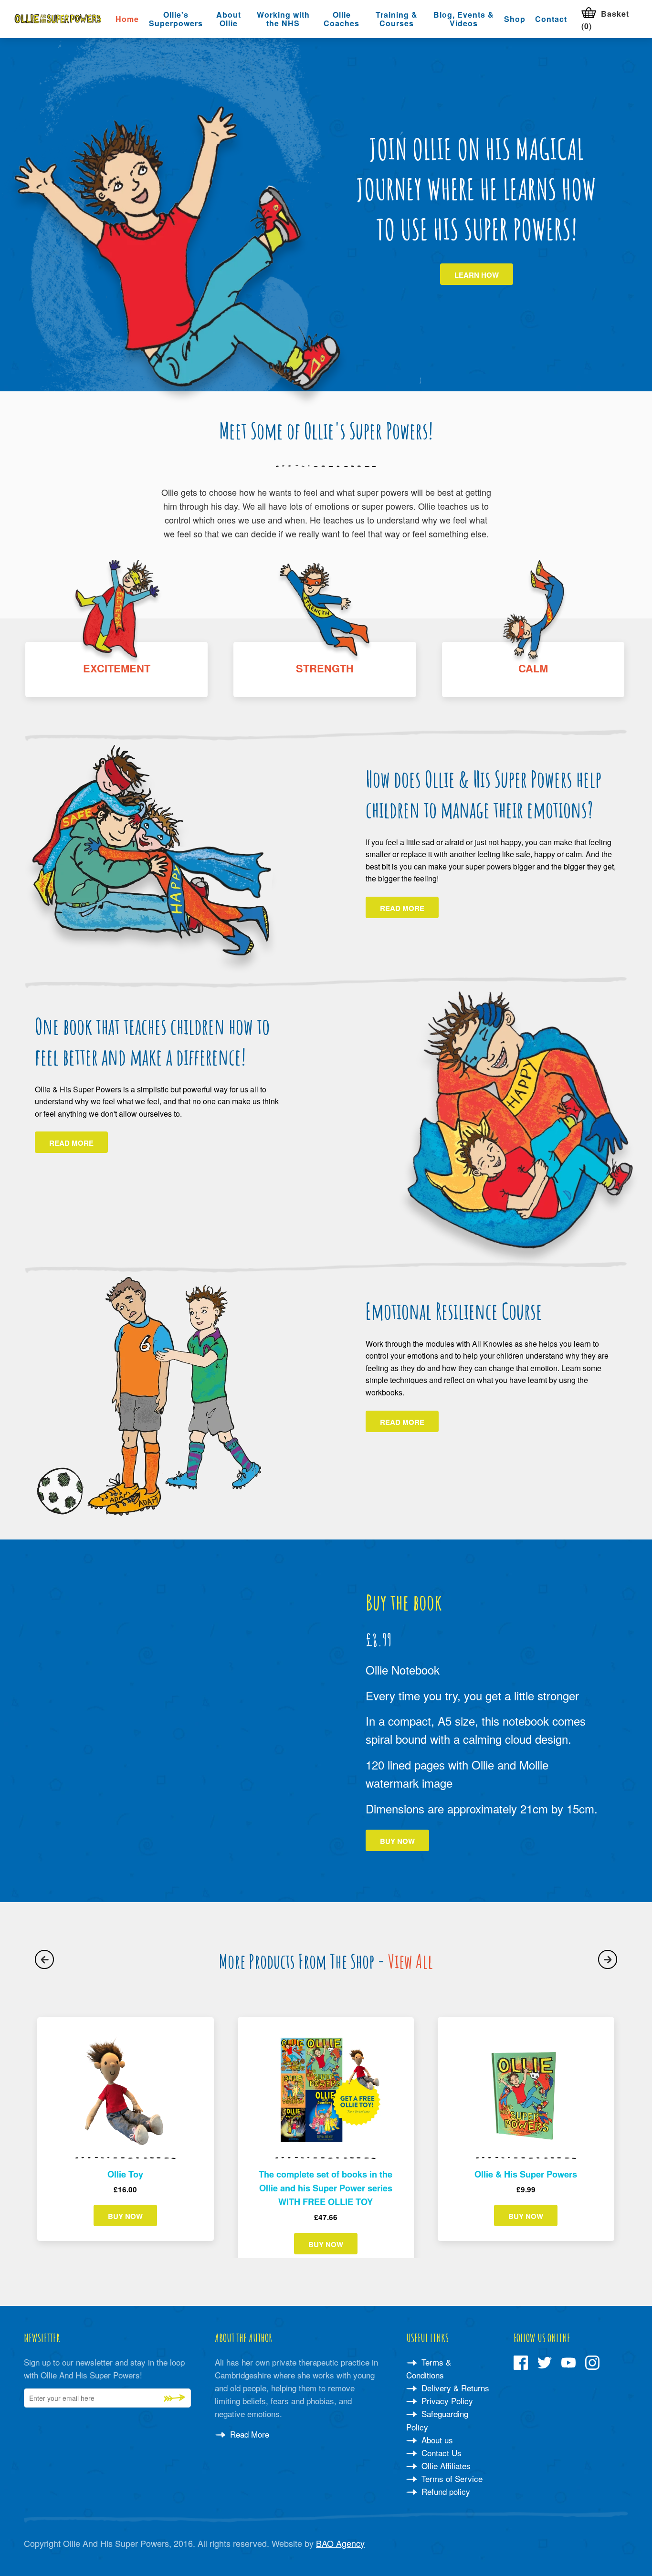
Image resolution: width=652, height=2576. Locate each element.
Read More (248, 2434)
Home (127, 19)
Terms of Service (451, 2478)
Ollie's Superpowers (176, 19)
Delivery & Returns (454, 2388)
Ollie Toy (125, 2174)
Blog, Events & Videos (464, 19)
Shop (515, 19)
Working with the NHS (283, 19)
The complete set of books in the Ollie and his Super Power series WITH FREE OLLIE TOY (326, 2188)
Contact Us (440, 2453)
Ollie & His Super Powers (526, 2174)
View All (410, 1961)
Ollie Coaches (342, 19)
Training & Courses (397, 19)
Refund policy (445, 2491)
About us (436, 2440)
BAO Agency (340, 2543)
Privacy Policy (446, 2401)
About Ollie (229, 19)
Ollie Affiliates (445, 2466)
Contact (551, 19)
